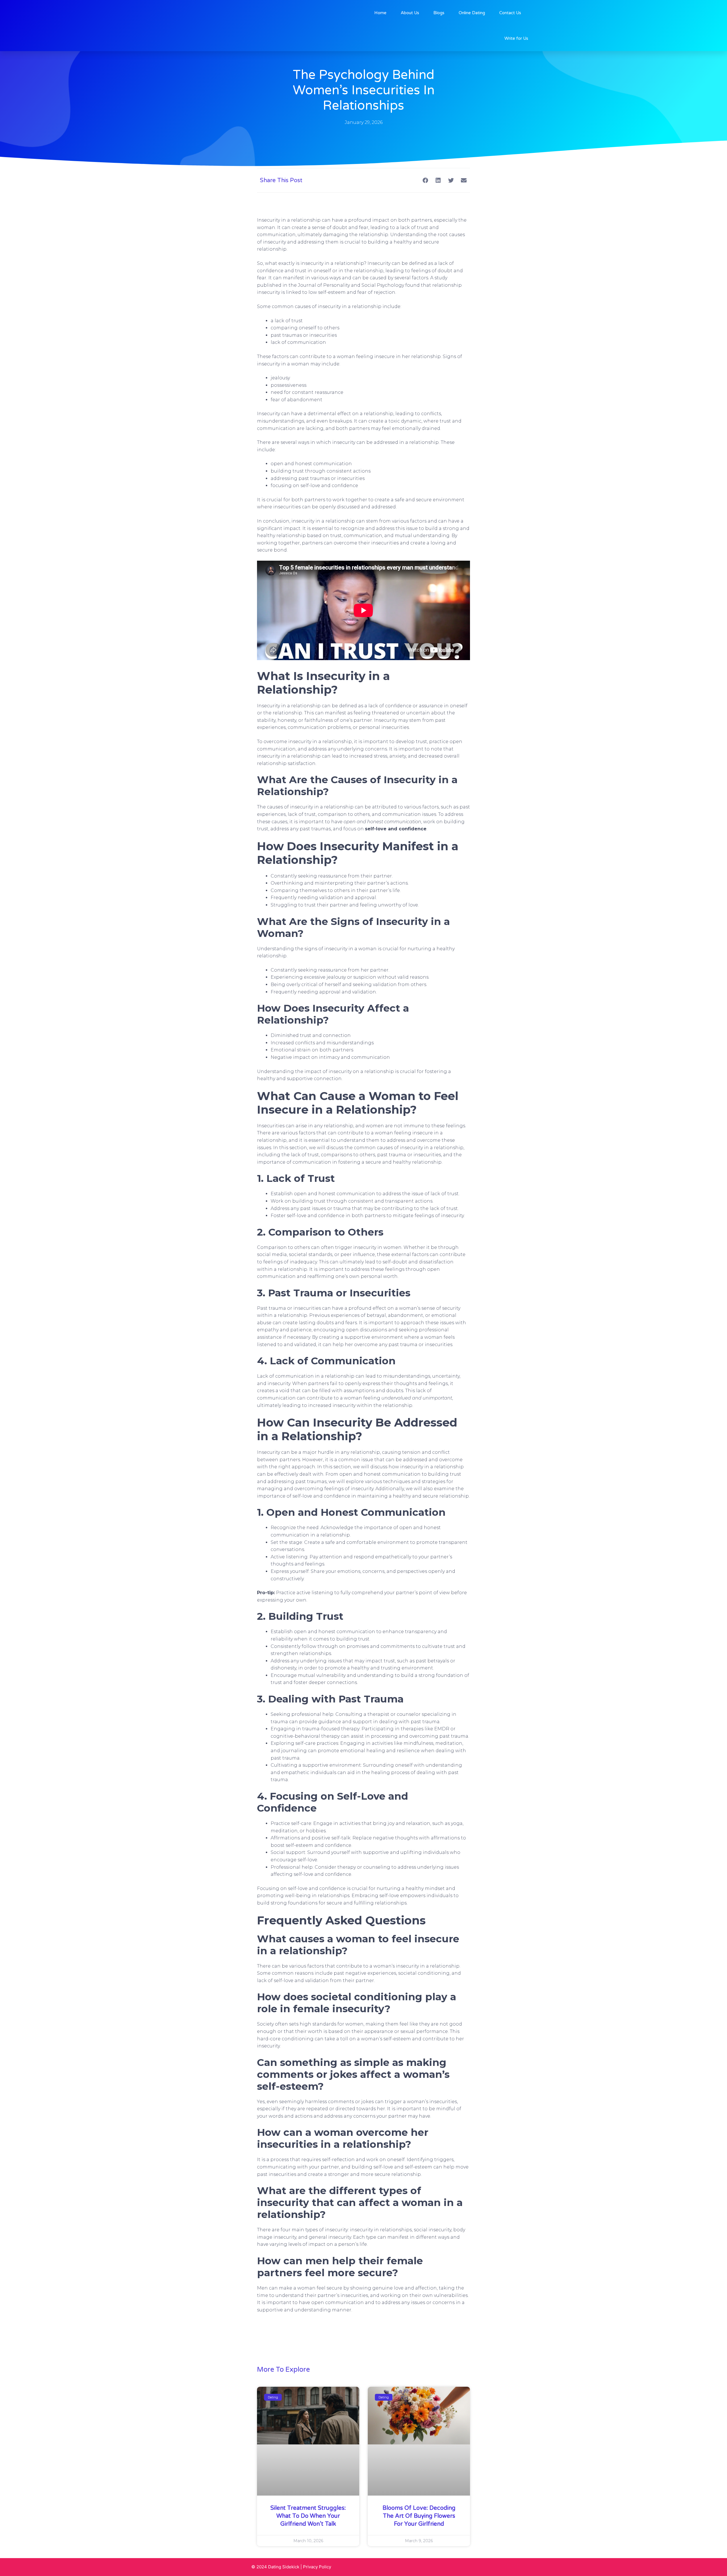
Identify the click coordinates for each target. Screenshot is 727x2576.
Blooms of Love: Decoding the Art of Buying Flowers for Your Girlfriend (419, 2516)
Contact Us (510, 13)
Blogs (439, 13)
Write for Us (516, 38)
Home (380, 13)
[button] (425, 180)
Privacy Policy (317, 2567)
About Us (410, 13)
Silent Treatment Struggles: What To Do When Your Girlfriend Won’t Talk (308, 2516)
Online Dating (472, 13)
